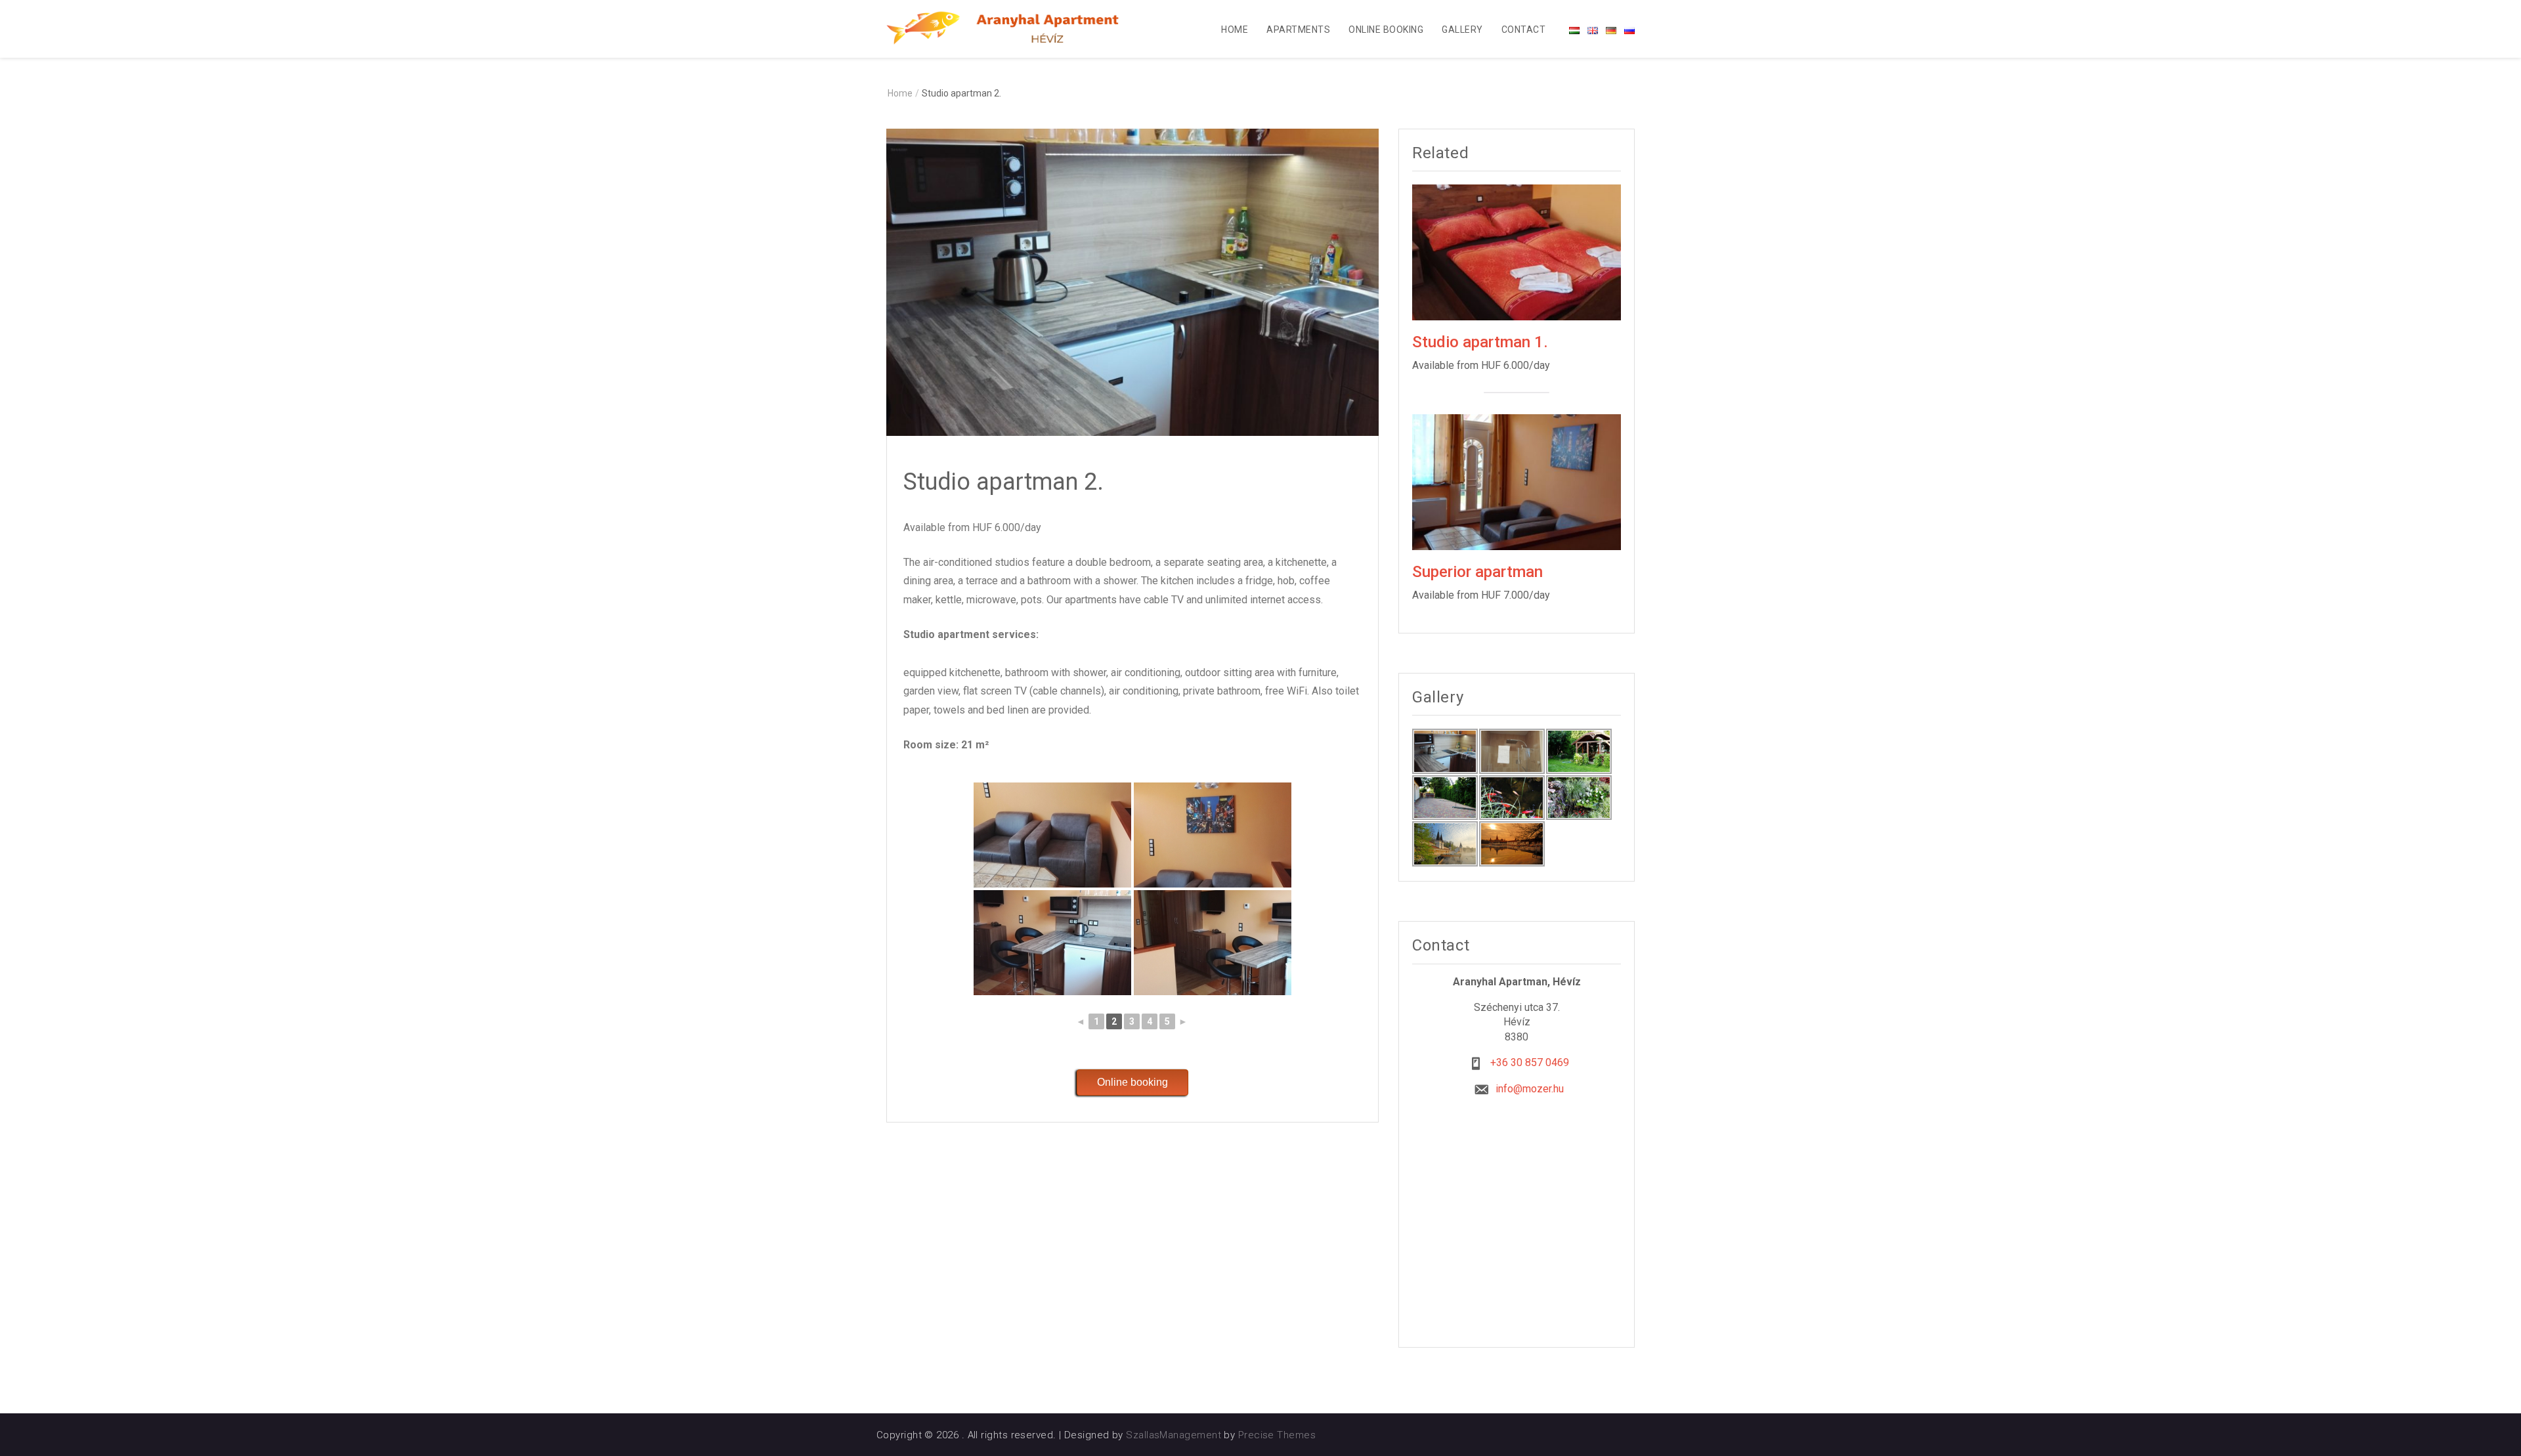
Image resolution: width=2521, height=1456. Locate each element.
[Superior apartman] (1517, 481)
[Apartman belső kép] (1052, 835)
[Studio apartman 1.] (1517, 252)
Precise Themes (1277, 1435)
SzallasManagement (1174, 1435)
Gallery (1462, 30)
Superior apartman (1477, 572)
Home (1235, 30)
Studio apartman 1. (1480, 342)
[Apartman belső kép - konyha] (1052, 943)
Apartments (1298, 30)
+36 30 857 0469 (1530, 1062)
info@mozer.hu (1530, 1089)
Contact (1523, 30)
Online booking (1386, 30)
